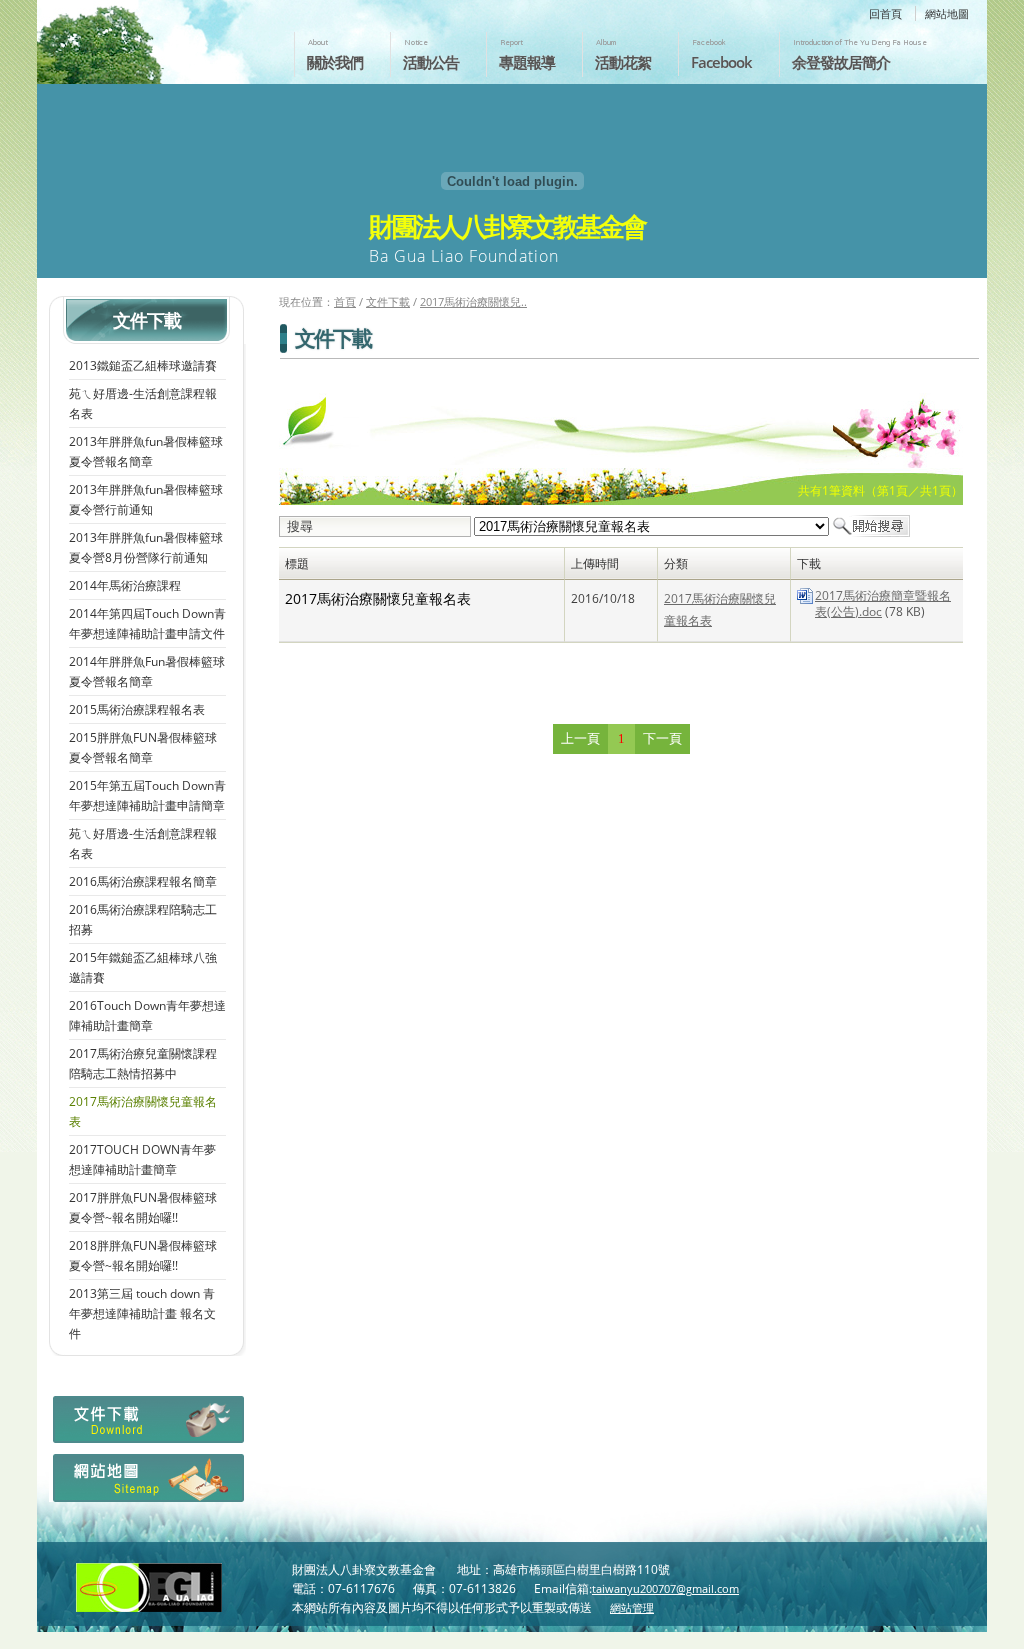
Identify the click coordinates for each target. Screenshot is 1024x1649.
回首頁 (885, 13)
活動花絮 (623, 62)
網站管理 (632, 1607)
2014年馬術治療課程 (125, 585)
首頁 (345, 301)
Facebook (721, 62)
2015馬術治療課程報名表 (137, 709)
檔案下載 (146, 1425)
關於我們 (335, 62)
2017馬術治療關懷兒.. (473, 301)
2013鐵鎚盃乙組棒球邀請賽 (143, 365)
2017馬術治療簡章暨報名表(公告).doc (883, 603)
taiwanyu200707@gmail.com (665, 1588)
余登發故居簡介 (841, 62)
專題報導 (527, 62)
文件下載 (388, 301)
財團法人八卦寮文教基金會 (155, 37)
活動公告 (431, 62)
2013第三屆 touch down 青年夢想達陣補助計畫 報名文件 (142, 1313)
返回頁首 (987, 1632)
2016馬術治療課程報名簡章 (143, 881)
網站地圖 (947, 13)
